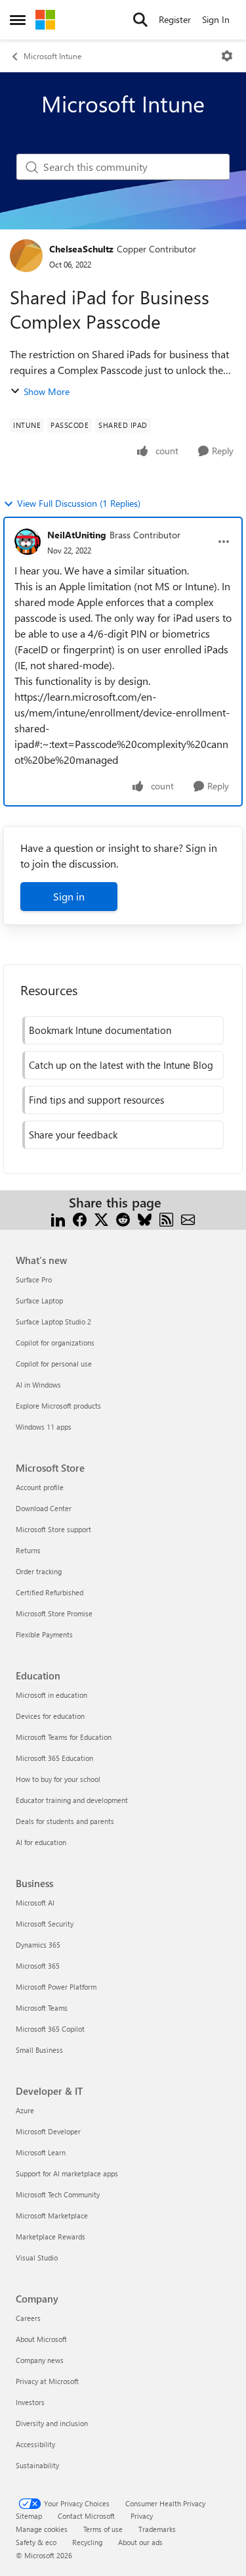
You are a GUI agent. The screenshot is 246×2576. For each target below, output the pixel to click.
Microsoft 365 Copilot (50, 2029)
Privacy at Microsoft (47, 2381)
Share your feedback (73, 1135)
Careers (28, 2318)
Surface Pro (34, 1279)
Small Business (39, 2050)
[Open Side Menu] (18, 20)
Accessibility (35, 2444)
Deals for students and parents (65, 1821)
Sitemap (29, 2516)
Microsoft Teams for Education (64, 1737)
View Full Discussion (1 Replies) (79, 503)
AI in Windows (38, 1385)
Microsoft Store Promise (54, 1613)
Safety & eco (36, 2542)
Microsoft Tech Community (58, 2194)
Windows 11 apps (44, 1427)
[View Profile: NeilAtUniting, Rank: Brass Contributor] (28, 542)
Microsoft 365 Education (54, 1758)
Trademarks (157, 2529)
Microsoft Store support (53, 1529)
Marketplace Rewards (51, 2236)
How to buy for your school (58, 1779)
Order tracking (39, 1571)
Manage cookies (42, 2529)
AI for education (41, 1842)
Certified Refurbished (50, 1592)
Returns (28, 1550)
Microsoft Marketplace (52, 2215)
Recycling (87, 2542)
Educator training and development (72, 1800)
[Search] (140, 20)
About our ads (140, 2542)
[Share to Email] (188, 1218)
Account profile (40, 1487)
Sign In (216, 19)
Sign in (69, 896)
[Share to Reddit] (123, 1218)
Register (175, 19)
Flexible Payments (44, 1634)
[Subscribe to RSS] (166, 1218)
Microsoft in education (51, 1695)
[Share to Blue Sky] (145, 1218)
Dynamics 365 (38, 1945)
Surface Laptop (39, 1300)
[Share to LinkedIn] (58, 1218)
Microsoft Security (45, 1924)
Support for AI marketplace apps (67, 2173)
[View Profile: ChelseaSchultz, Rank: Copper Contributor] (26, 256)
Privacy (142, 2516)
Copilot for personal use (54, 1364)
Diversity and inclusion (52, 2423)
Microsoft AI (35, 1903)
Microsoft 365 (38, 1966)
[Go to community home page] (45, 20)
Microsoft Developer (48, 2131)
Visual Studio (37, 2258)
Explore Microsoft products (58, 1406)
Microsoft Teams (42, 2008)
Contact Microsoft (86, 2516)
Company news (40, 2360)
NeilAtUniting (77, 535)
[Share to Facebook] (80, 1218)
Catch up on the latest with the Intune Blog (121, 1065)
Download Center (44, 1508)
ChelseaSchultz (81, 249)
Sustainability (37, 2465)
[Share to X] (101, 1218)
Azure (25, 2110)
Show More (47, 391)
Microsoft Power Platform (56, 1987)
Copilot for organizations (55, 1343)
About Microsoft (41, 2339)
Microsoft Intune (52, 56)
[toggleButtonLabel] (227, 56)
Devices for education (50, 1716)
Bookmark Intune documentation (100, 1030)
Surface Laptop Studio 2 (53, 1322)
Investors (30, 2402)
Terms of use (103, 2529)
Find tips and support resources (96, 1100)
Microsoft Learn (41, 2152)
